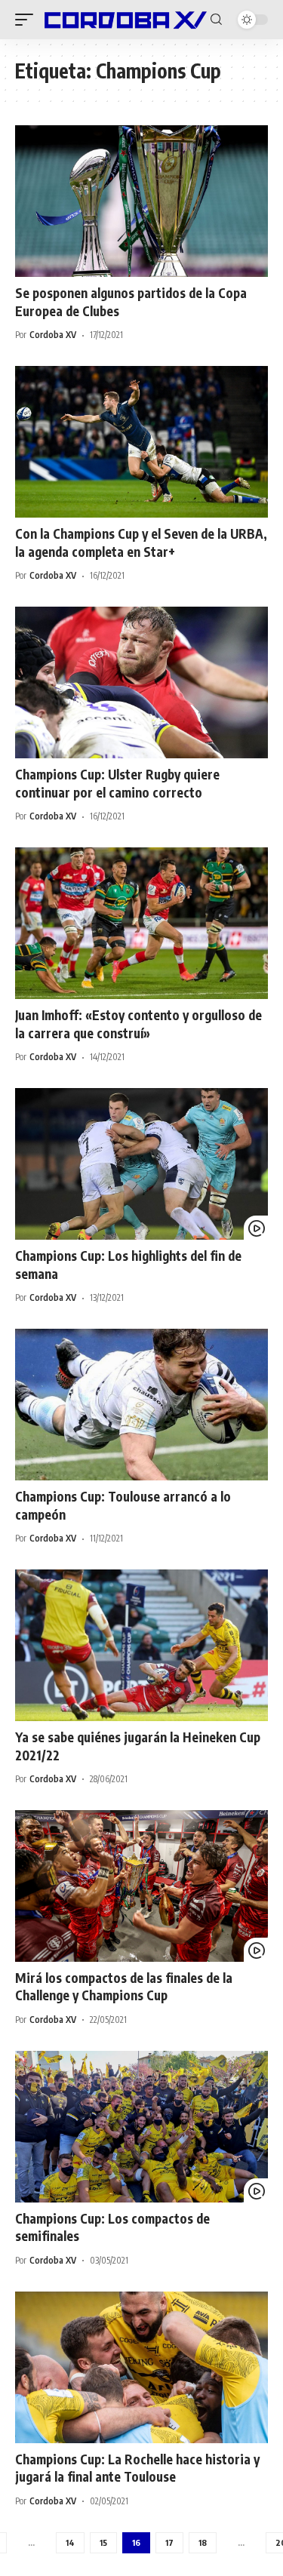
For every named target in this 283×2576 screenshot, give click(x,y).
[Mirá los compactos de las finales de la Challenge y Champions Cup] (141, 1886)
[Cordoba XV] (124, 20)
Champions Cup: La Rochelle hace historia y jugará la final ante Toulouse (137, 2468)
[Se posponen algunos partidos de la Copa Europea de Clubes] (141, 201)
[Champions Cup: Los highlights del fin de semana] (141, 1164)
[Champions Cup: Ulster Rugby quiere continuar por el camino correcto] (141, 682)
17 (169, 2542)
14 (70, 2542)
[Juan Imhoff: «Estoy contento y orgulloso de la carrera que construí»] (141, 923)
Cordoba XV (53, 335)
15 (103, 2542)
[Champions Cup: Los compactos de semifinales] (141, 2127)
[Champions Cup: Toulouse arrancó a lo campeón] (141, 1405)
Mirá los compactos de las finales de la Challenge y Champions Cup (124, 1987)
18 (203, 2542)
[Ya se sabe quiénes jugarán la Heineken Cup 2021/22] (141, 1645)
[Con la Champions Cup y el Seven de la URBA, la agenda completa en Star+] (141, 442)
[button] (28, 20)
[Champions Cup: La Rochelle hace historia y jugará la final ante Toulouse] (141, 2367)
